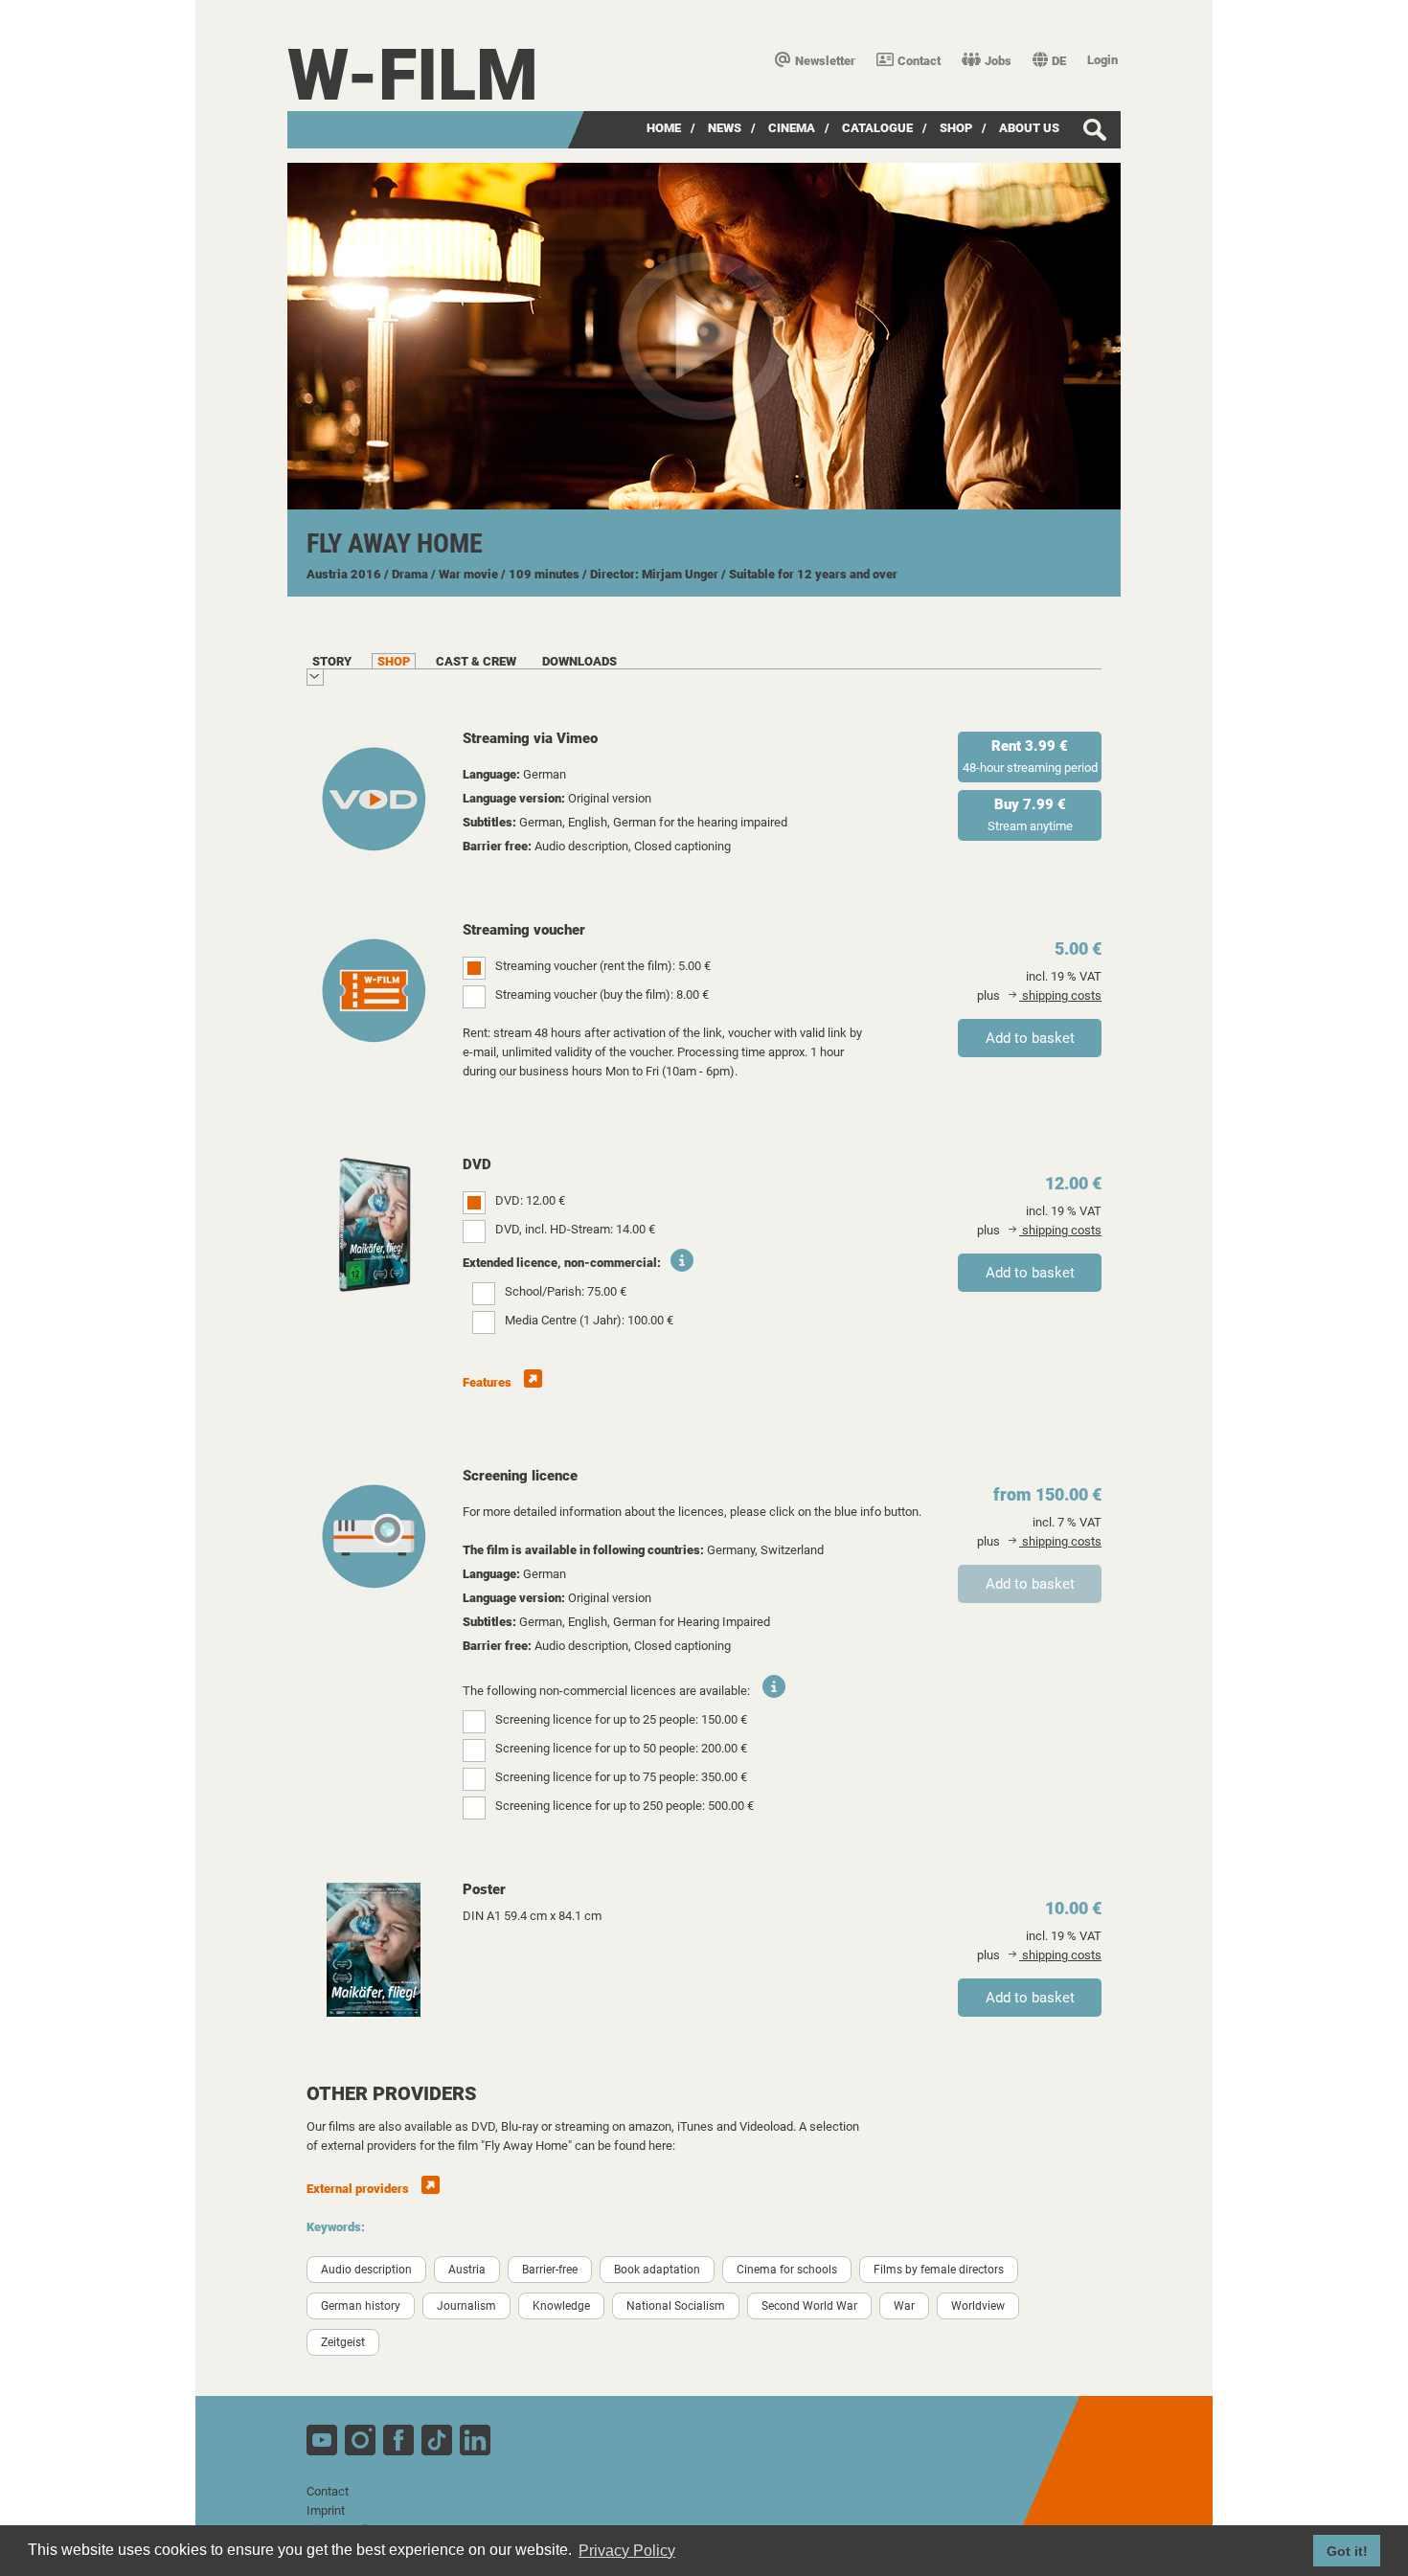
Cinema (792, 128)
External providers (359, 2189)
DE (1059, 61)
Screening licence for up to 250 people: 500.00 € (625, 1806)
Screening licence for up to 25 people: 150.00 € (621, 1719)
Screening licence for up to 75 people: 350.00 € (621, 1777)
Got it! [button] (1347, 2551)
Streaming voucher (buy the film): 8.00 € (602, 994)
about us (1029, 128)
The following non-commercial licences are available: (606, 1691)
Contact (919, 61)
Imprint (326, 2510)
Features (488, 1382)
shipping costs (1060, 995)
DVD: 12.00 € (530, 1200)
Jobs (998, 61)
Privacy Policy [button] (627, 2551)
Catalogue (877, 128)
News (725, 128)
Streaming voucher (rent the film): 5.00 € (603, 966)
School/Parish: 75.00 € (566, 1291)
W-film (413, 75)
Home (664, 128)
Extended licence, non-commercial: (562, 1263)
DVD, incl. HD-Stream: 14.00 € (575, 1229)
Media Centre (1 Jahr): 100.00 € (589, 1320)
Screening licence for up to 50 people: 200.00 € (621, 1748)
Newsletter (825, 61)
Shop (956, 128)
